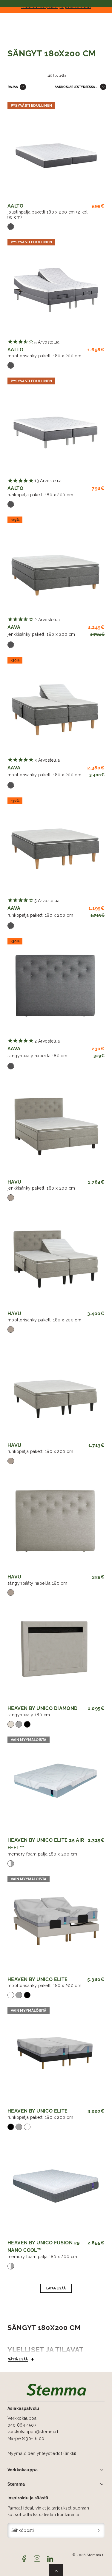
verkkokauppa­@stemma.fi (33, 2432)
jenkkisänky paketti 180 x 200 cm (41, 634)
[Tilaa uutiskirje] (99, 2531)
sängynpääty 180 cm (29, 1715)
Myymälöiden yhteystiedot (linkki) (42, 2453)
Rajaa (13, 87)
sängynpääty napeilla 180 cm (37, 1056)
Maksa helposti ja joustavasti (56, 6)
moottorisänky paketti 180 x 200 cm (44, 356)
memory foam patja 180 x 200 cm (42, 1854)
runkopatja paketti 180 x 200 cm (40, 495)
